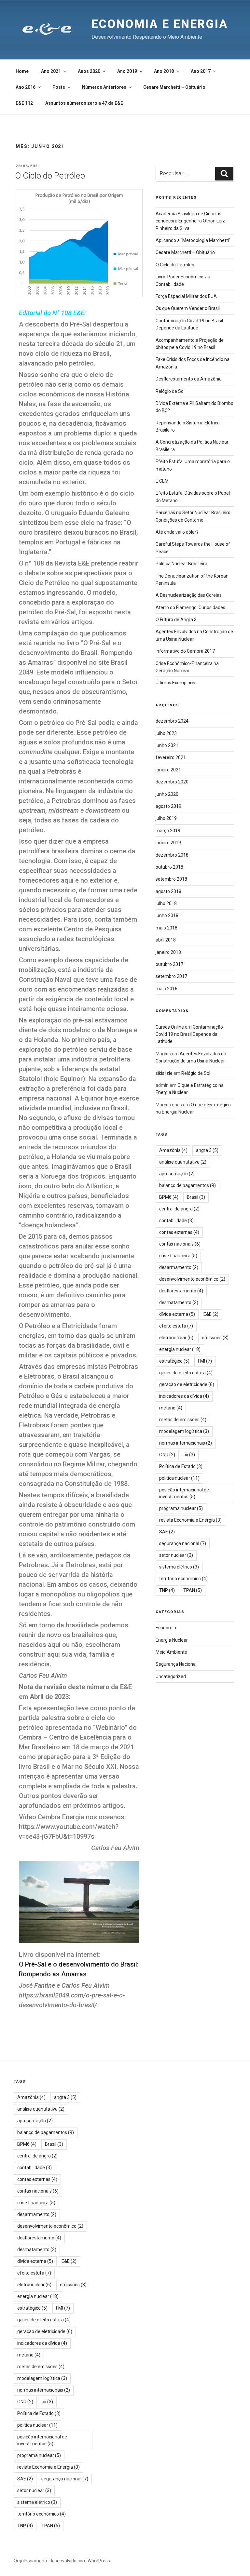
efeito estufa (176, 1326)
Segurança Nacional (176, 1664)
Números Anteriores (104, 87)
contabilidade (176, 1221)
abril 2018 (166, 940)
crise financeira (178, 1256)
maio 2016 (167, 989)
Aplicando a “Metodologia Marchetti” (193, 240)
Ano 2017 (201, 71)
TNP (167, 1590)
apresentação (177, 1174)
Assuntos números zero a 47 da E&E (84, 103)
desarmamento (179, 1267)
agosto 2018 (168, 891)
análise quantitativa (183, 1162)
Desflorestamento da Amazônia (189, 379)
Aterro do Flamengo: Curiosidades (190, 607)
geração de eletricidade (187, 1384)
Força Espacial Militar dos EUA (186, 296)
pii (189, 1455)
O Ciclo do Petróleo (50, 176)
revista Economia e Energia (190, 1520)
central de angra (179, 1209)
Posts (59, 87)
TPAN (193, 1590)
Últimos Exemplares (176, 683)
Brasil (196, 1197)
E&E (211, 1314)
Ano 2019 (127, 71)
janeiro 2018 (168, 952)
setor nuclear (176, 1555)
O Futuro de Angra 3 (176, 620)
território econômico (183, 1579)
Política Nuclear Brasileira (181, 564)
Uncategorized (171, 1676)
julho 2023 (166, 733)
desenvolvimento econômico (192, 1279)
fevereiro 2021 (171, 757)
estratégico (174, 1361)
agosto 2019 (168, 806)
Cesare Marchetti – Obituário (174, 87)
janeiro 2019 (168, 843)
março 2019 (168, 831)
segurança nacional (183, 1543)
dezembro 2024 (172, 721)
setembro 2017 (171, 976)
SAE (167, 1532)
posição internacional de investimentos (184, 1493)
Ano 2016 (26, 87)
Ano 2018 (164, 71)
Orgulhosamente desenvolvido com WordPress (62, 2561)
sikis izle (164, 1073)
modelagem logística (184, 1431)
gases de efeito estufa (186, 1373)
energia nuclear (180, 1349)
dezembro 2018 (172, 855)
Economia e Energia (160, 24)
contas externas (179, 1232)
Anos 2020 (89, 71)
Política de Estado (181, 1466)
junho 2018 (167, 915)
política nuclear (179, 1478)
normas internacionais (186, 1443)
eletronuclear (176, 1338)
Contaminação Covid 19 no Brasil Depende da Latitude (189, 1034)
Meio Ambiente (171, 1652)
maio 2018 (167, 928)
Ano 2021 (51, 71)
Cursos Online (170, 1027)
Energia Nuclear (172, 1640)
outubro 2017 (169, 964)
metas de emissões (183, 1420)
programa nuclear (181, 1508)
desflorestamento (181, 1291)
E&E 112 (24, 103)
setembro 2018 (171, 879)
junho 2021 (167, 745)
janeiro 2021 (168, 770)
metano (171, 1408)
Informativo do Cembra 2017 (185, 651)
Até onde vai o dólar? (177, 532)
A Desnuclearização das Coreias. (189, 595)
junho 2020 (167, 794)
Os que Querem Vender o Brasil (188, 308)
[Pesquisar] (224, 174)
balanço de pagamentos (187, 1185)
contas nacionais (180, 1244)
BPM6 (169, 1197)
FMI (205, 1361)
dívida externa (177, 1314)
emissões (215, 1338)
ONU (167, 1455)
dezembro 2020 (172, 782)
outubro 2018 (169, 867)
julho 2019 (166, 818)
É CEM (162, 481)
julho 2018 (166, 903)
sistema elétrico (179, 1567)
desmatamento (179, 1302)
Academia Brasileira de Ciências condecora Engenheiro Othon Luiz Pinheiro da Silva (190, 221)
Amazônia (173, 1150)
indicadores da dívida (184, 1396)
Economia (166, 1628)
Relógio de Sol (170, 391)
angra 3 (207, 1150)
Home (22, 71)
